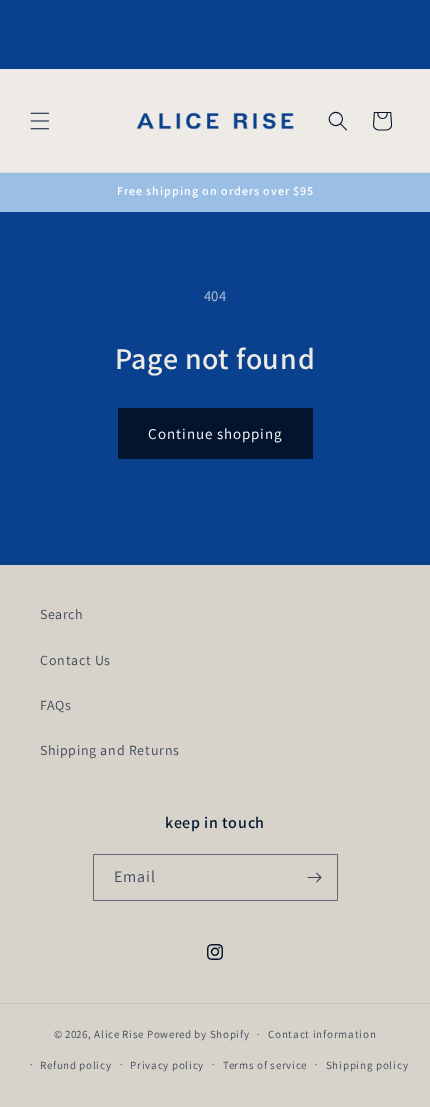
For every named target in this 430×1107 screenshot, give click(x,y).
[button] (40, 121)
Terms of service (265, 1065)
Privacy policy (167, 1065)
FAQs (55, 705)
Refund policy (75, 1065)
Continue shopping (215, 433)
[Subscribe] (315, 877)
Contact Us (75, 660)
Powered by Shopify (198, 1034)
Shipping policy (367, 1065)
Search (62, 614)
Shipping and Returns (110, 750)
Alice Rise (119, 1034)
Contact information (322, 1034)
